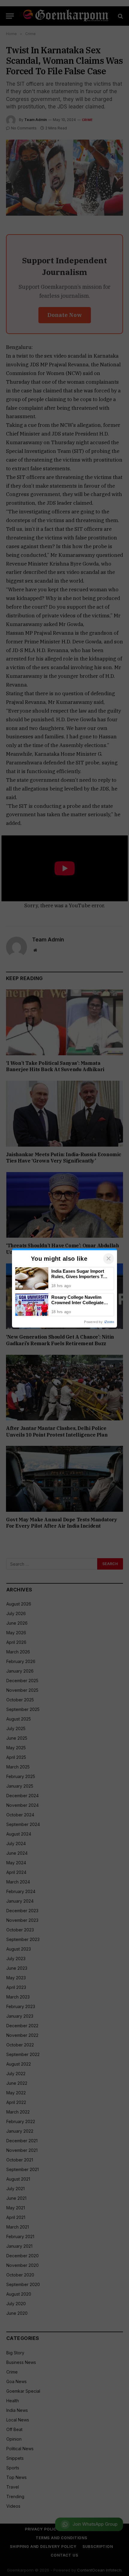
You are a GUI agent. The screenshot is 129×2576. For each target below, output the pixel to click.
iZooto (109, 1322)
